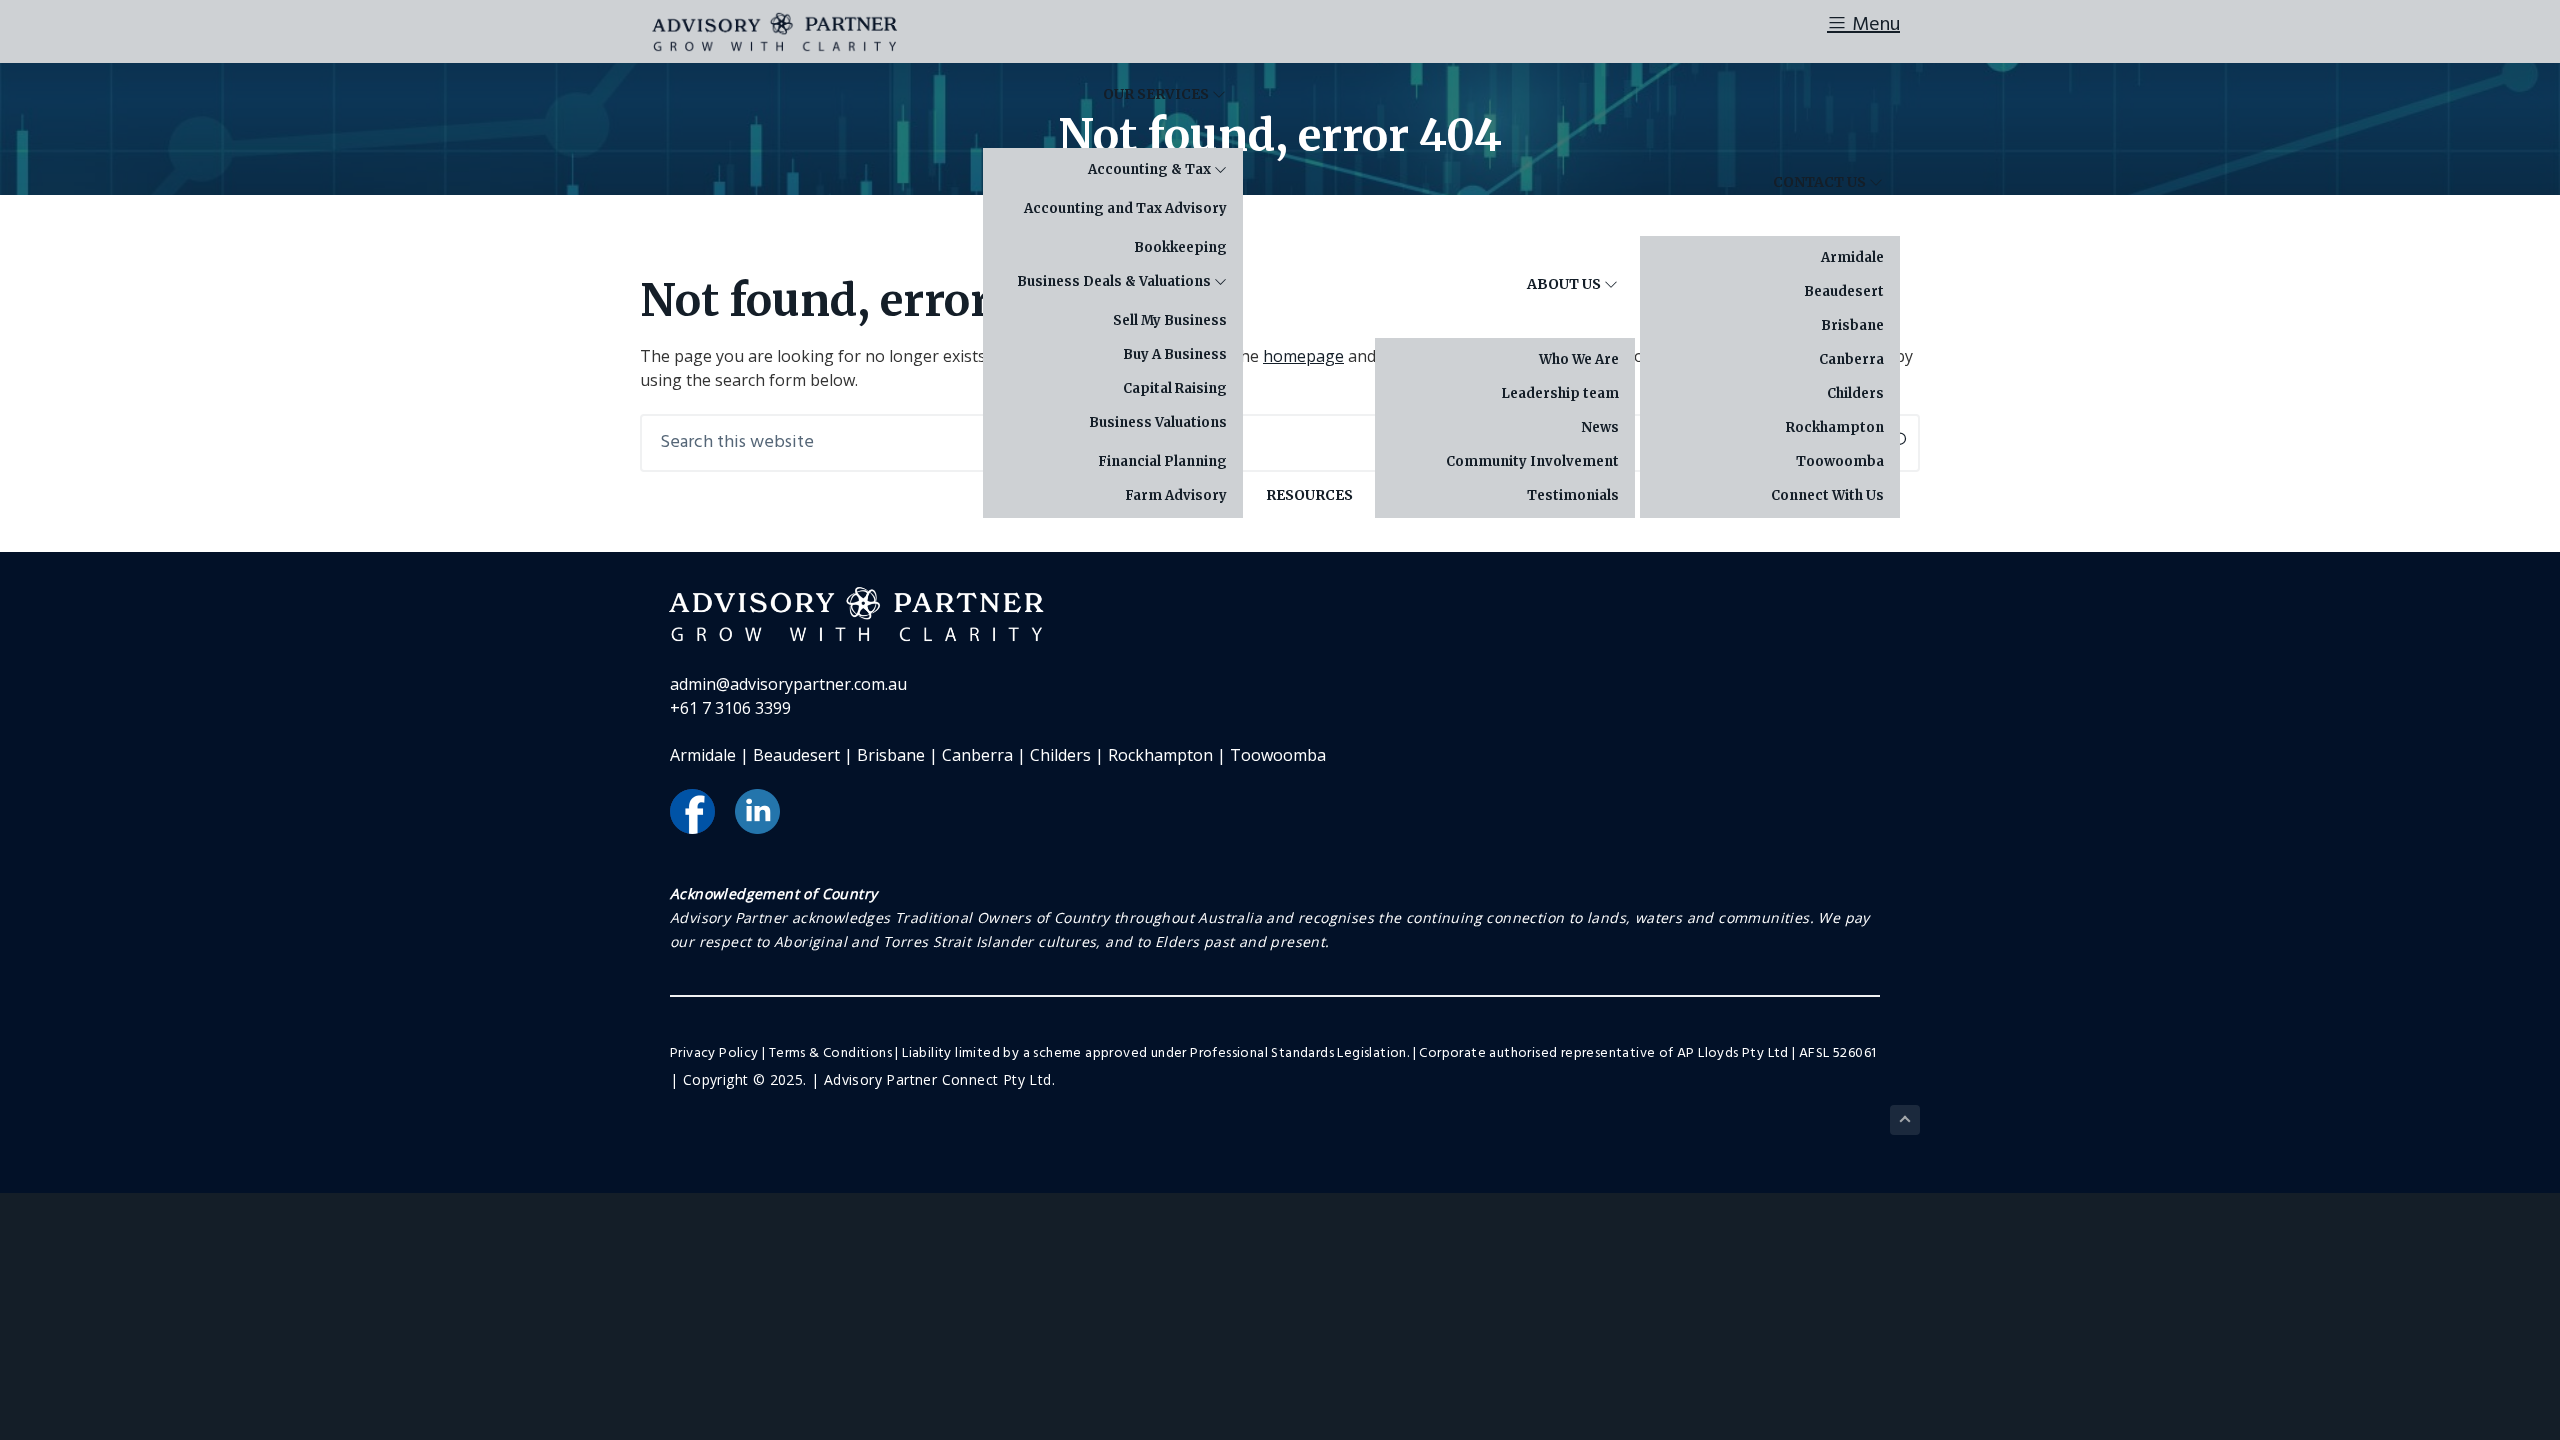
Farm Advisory (1176, 495)
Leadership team (1560, 393)
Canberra (1851, 359)
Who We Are (1579, 359)
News (1600, 427)
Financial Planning (1162, 461)
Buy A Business (1175, 354)
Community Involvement (1532, 461)
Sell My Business (1170, 320)
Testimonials (1573, 495)
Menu (1873, 25)
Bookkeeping (1180, 247)
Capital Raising (1175, 388)
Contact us (1821, 182)
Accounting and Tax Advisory (1125, 208)
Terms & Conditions (830, 1053)
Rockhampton (1835, 427)
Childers (1855, 393)
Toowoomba (1840, 461)
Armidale (1852, 257)
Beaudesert (1844, 291)
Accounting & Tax (1151, 169)
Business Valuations (1158, 422)
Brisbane (1852, 325)
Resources (1309, 495)
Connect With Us (1827, 495)
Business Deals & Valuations (1115, 281)
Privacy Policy (714, 1053)
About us (1565, 284)
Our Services (1157, 94)
